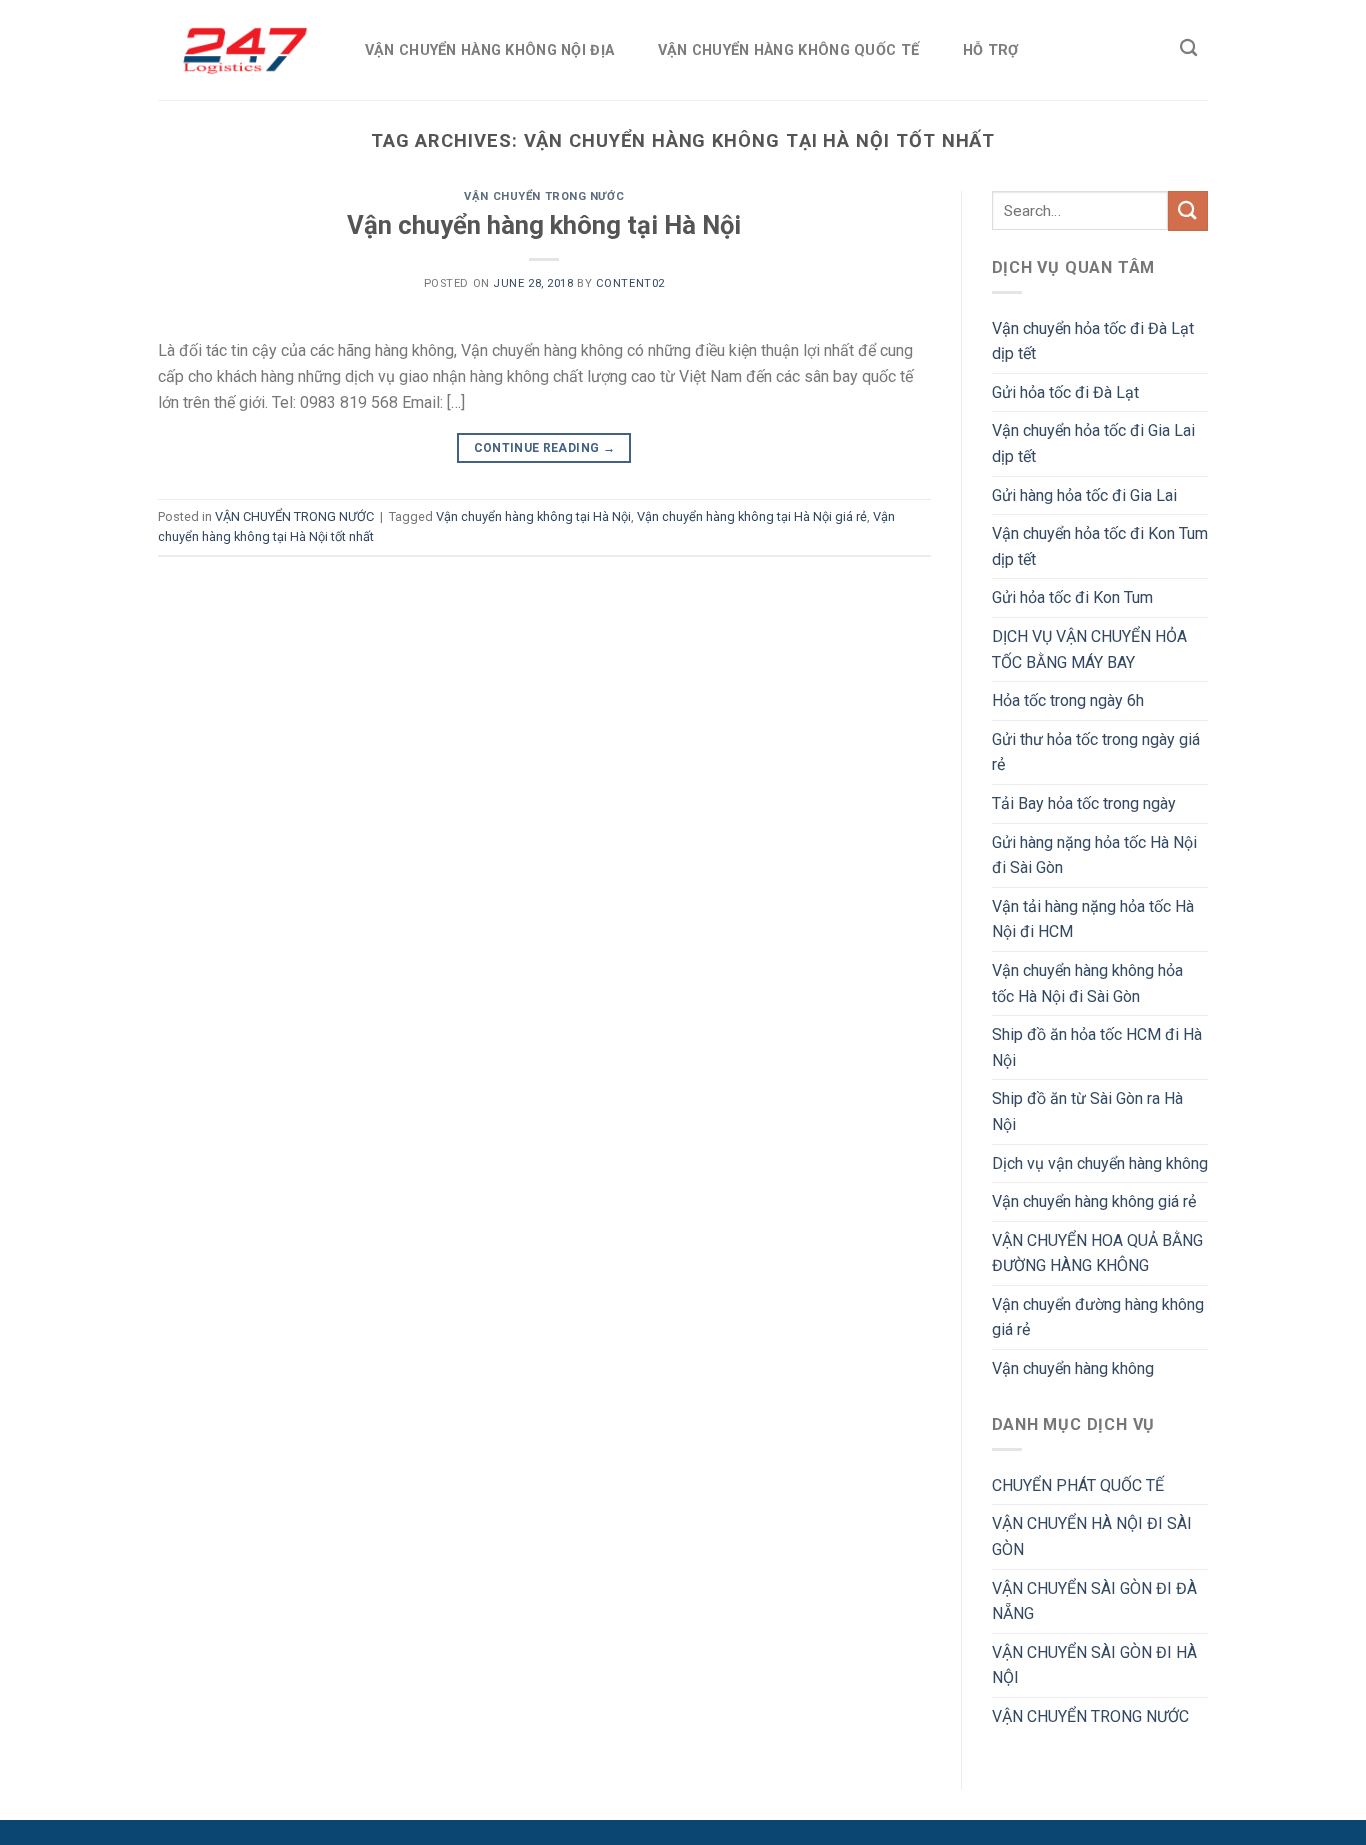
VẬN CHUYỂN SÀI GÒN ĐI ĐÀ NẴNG (1094, 1601)
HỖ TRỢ (991, 50)
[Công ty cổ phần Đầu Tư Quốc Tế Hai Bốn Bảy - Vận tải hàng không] (241, 49)
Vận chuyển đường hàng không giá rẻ (1098, 1317)
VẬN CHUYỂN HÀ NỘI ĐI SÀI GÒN (1092, 1536)
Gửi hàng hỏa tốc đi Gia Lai (1084, 495)
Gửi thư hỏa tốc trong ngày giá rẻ (1096, 752)
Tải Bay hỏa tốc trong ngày (1084, 803)
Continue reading (545, 448)
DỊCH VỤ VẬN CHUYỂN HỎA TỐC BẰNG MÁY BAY (1089, 649)
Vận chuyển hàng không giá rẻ (1094, 1201)
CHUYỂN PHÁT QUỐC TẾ (1078, 1485)
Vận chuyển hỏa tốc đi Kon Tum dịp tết (1100, 546)
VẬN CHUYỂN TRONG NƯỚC (544, 196)
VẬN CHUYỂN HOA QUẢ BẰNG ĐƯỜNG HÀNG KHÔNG (1097, 1253)
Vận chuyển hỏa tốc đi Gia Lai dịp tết (1093, 443)
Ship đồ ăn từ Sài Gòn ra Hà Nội (1087, 1111)
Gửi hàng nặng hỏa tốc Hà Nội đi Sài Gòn (1094, 855)
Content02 (630, 283)
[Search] (1188, 48)
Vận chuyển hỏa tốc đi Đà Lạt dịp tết (1093, 341)
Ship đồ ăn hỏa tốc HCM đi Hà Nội (1097, 1047)
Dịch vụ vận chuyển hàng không (1100, 1163)
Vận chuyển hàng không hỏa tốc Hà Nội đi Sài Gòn (1087, 983)
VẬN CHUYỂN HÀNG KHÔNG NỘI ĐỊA (489, 50)
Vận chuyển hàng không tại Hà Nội (544, 225)
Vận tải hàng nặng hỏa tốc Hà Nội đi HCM (1093, 919)
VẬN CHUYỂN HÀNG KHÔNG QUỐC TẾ (788, 50)
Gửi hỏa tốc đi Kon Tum (1072, 597)
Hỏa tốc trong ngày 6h (1068, 700)
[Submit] (1188, 210)
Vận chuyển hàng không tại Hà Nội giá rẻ (752, 516)
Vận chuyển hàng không (1073, 1368)
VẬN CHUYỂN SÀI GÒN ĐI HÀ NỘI (1094, 1665)
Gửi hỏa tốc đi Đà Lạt (1065, 392)
